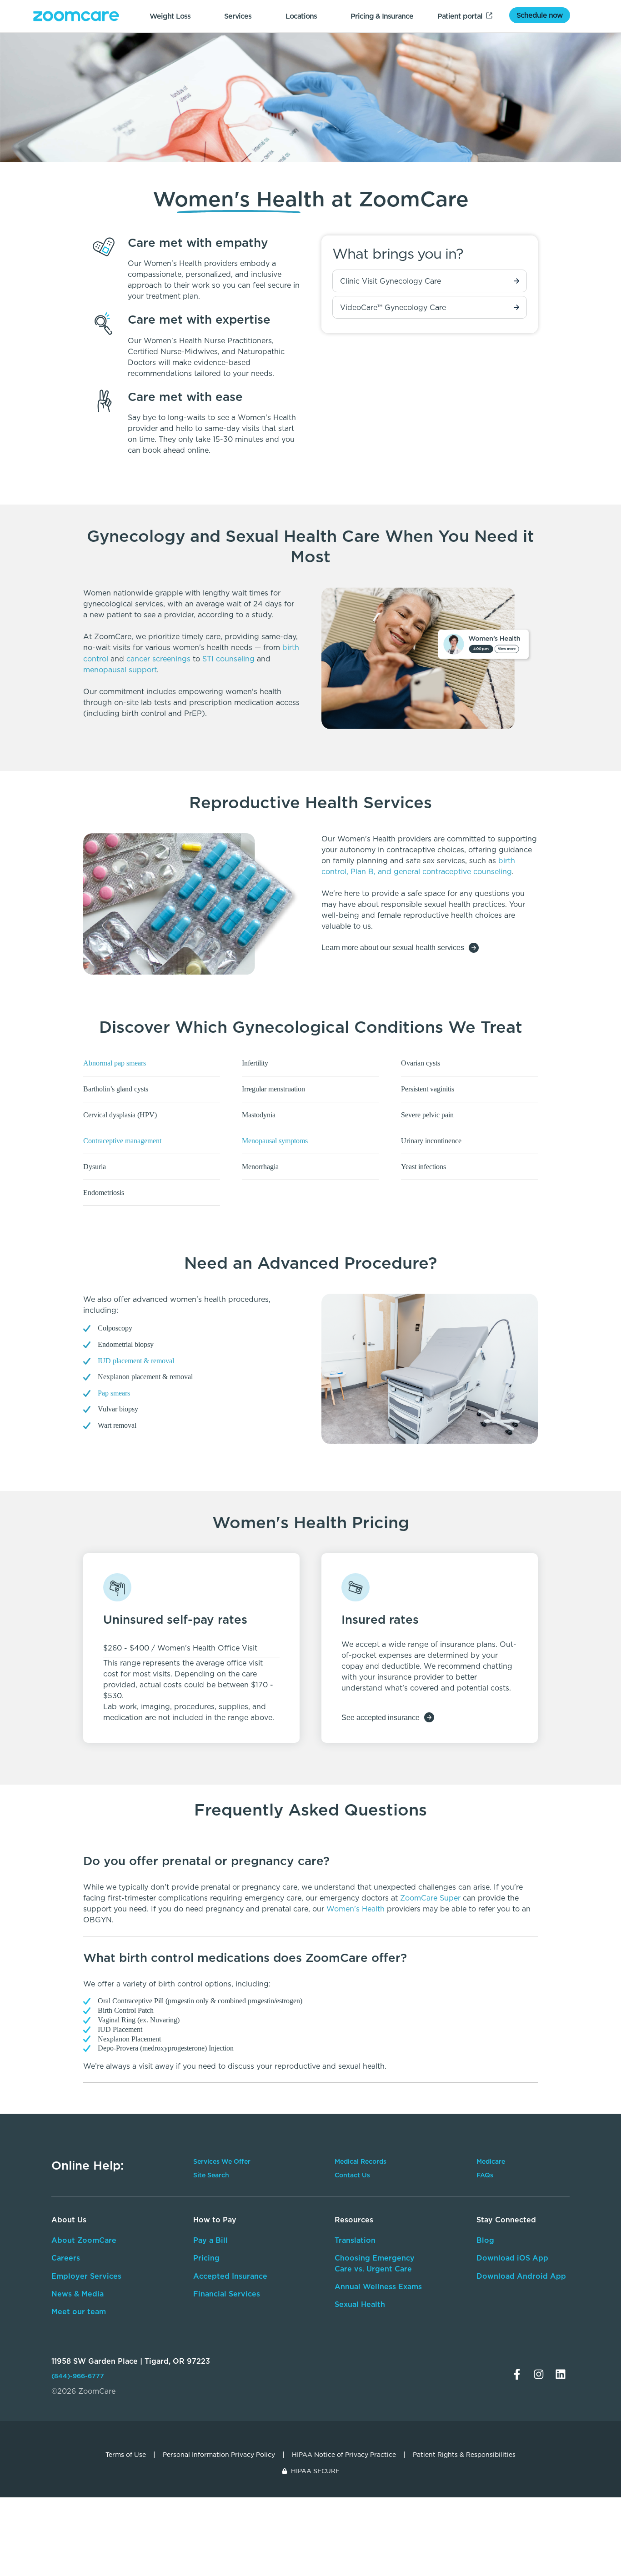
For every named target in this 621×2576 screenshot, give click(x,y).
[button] (310, 1861)
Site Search (211, 2175)
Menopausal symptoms (275, 1141)
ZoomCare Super (430, 1898)
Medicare (491, 2161)
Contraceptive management (122, 1141)
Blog (485, 2240)
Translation (355, 2240)
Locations (301, 16)
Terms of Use (126, 2455)
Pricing (206, 2258)
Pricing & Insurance (382, 16)
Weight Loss (170, 16)
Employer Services (86, 2276)
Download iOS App (512, 2258)
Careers (66, 2258)
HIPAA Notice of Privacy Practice (344, 2455)
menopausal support (120, 670)
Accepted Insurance (230, 2276)
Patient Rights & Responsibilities (464, 2455)
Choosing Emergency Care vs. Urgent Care (375, 2263)
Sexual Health (360, 2304)
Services (238, 16)
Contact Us (352, 2175)
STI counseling (228, 659)
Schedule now (540, 15)
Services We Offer (222, 2161)
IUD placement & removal (136, 1361)
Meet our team (79, 2311)
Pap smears (114, 1393)
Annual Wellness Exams (378, 2286)
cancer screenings (158, 659)
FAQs (485, 2175)
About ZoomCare (84, 2240)
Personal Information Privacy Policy (219, 2455)
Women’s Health (357, 1909)
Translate (509, 2318)
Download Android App (521, 2276)
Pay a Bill (210, 2240)
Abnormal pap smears (115, 1063)
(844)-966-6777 (78, 2376)
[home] (76, 16)
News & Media (78, 2294)
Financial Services (227, 2294)
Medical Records (361, 2161)
